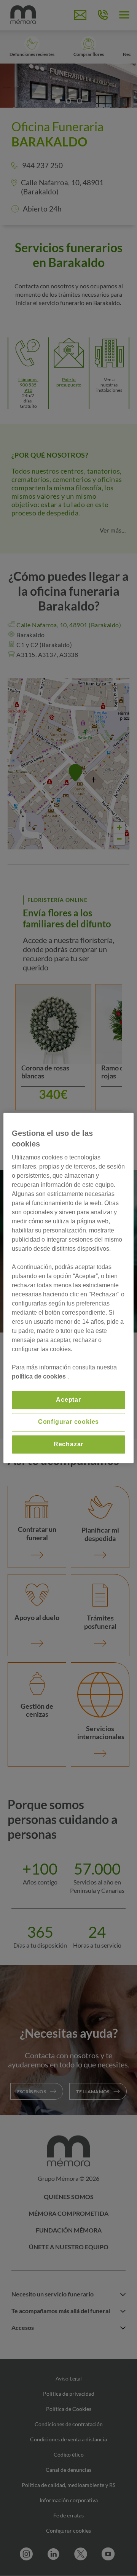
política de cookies (40, 1376)
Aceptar (68, 1400)
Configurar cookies (68, 1422)
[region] (68, 1288)
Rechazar (68, 1444)
